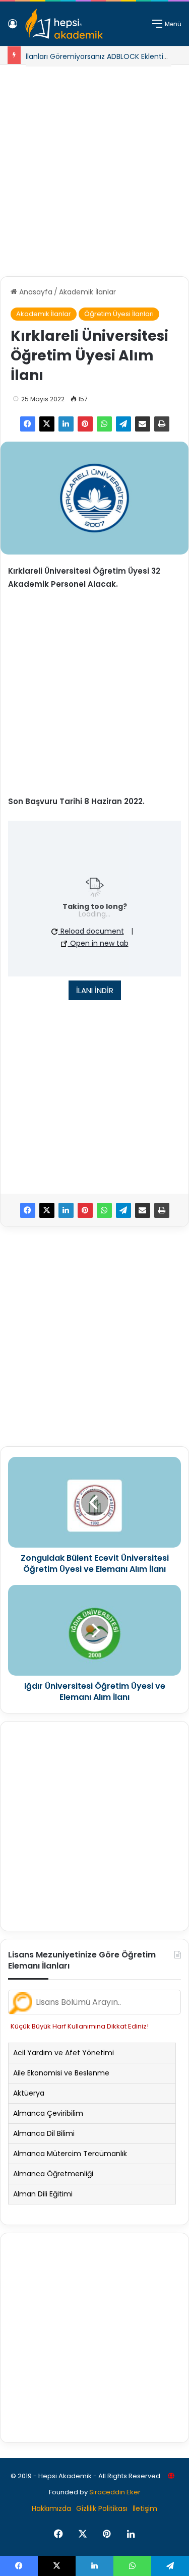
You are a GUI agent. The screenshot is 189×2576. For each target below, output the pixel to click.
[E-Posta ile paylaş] (143, 424)
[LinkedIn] (66, 424)
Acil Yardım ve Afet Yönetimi (64, 2053)
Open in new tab (98, 943)
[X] (47, 424)
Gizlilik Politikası (102, 2508)
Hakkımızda (51, 2508)
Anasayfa (35, 292)
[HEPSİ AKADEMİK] (64, 24)
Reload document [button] (91, 931)
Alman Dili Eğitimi (43, 2194)
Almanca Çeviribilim (48, 2113)
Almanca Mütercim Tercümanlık (70, 2154)
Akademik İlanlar (87, 292)
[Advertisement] (94, 167)
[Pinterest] (85, 424)
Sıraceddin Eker (115, 2492)
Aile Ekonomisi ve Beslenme (61, 2073)
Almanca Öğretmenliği (53, 2174)
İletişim (145, 2508)
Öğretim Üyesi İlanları (119, 314)
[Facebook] (28, 424)
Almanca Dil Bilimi (44, 2133)
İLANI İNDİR (95, 990)
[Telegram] (123, 424)
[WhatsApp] (104, 424)
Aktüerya (29, 2093)
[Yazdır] (162, 424)
